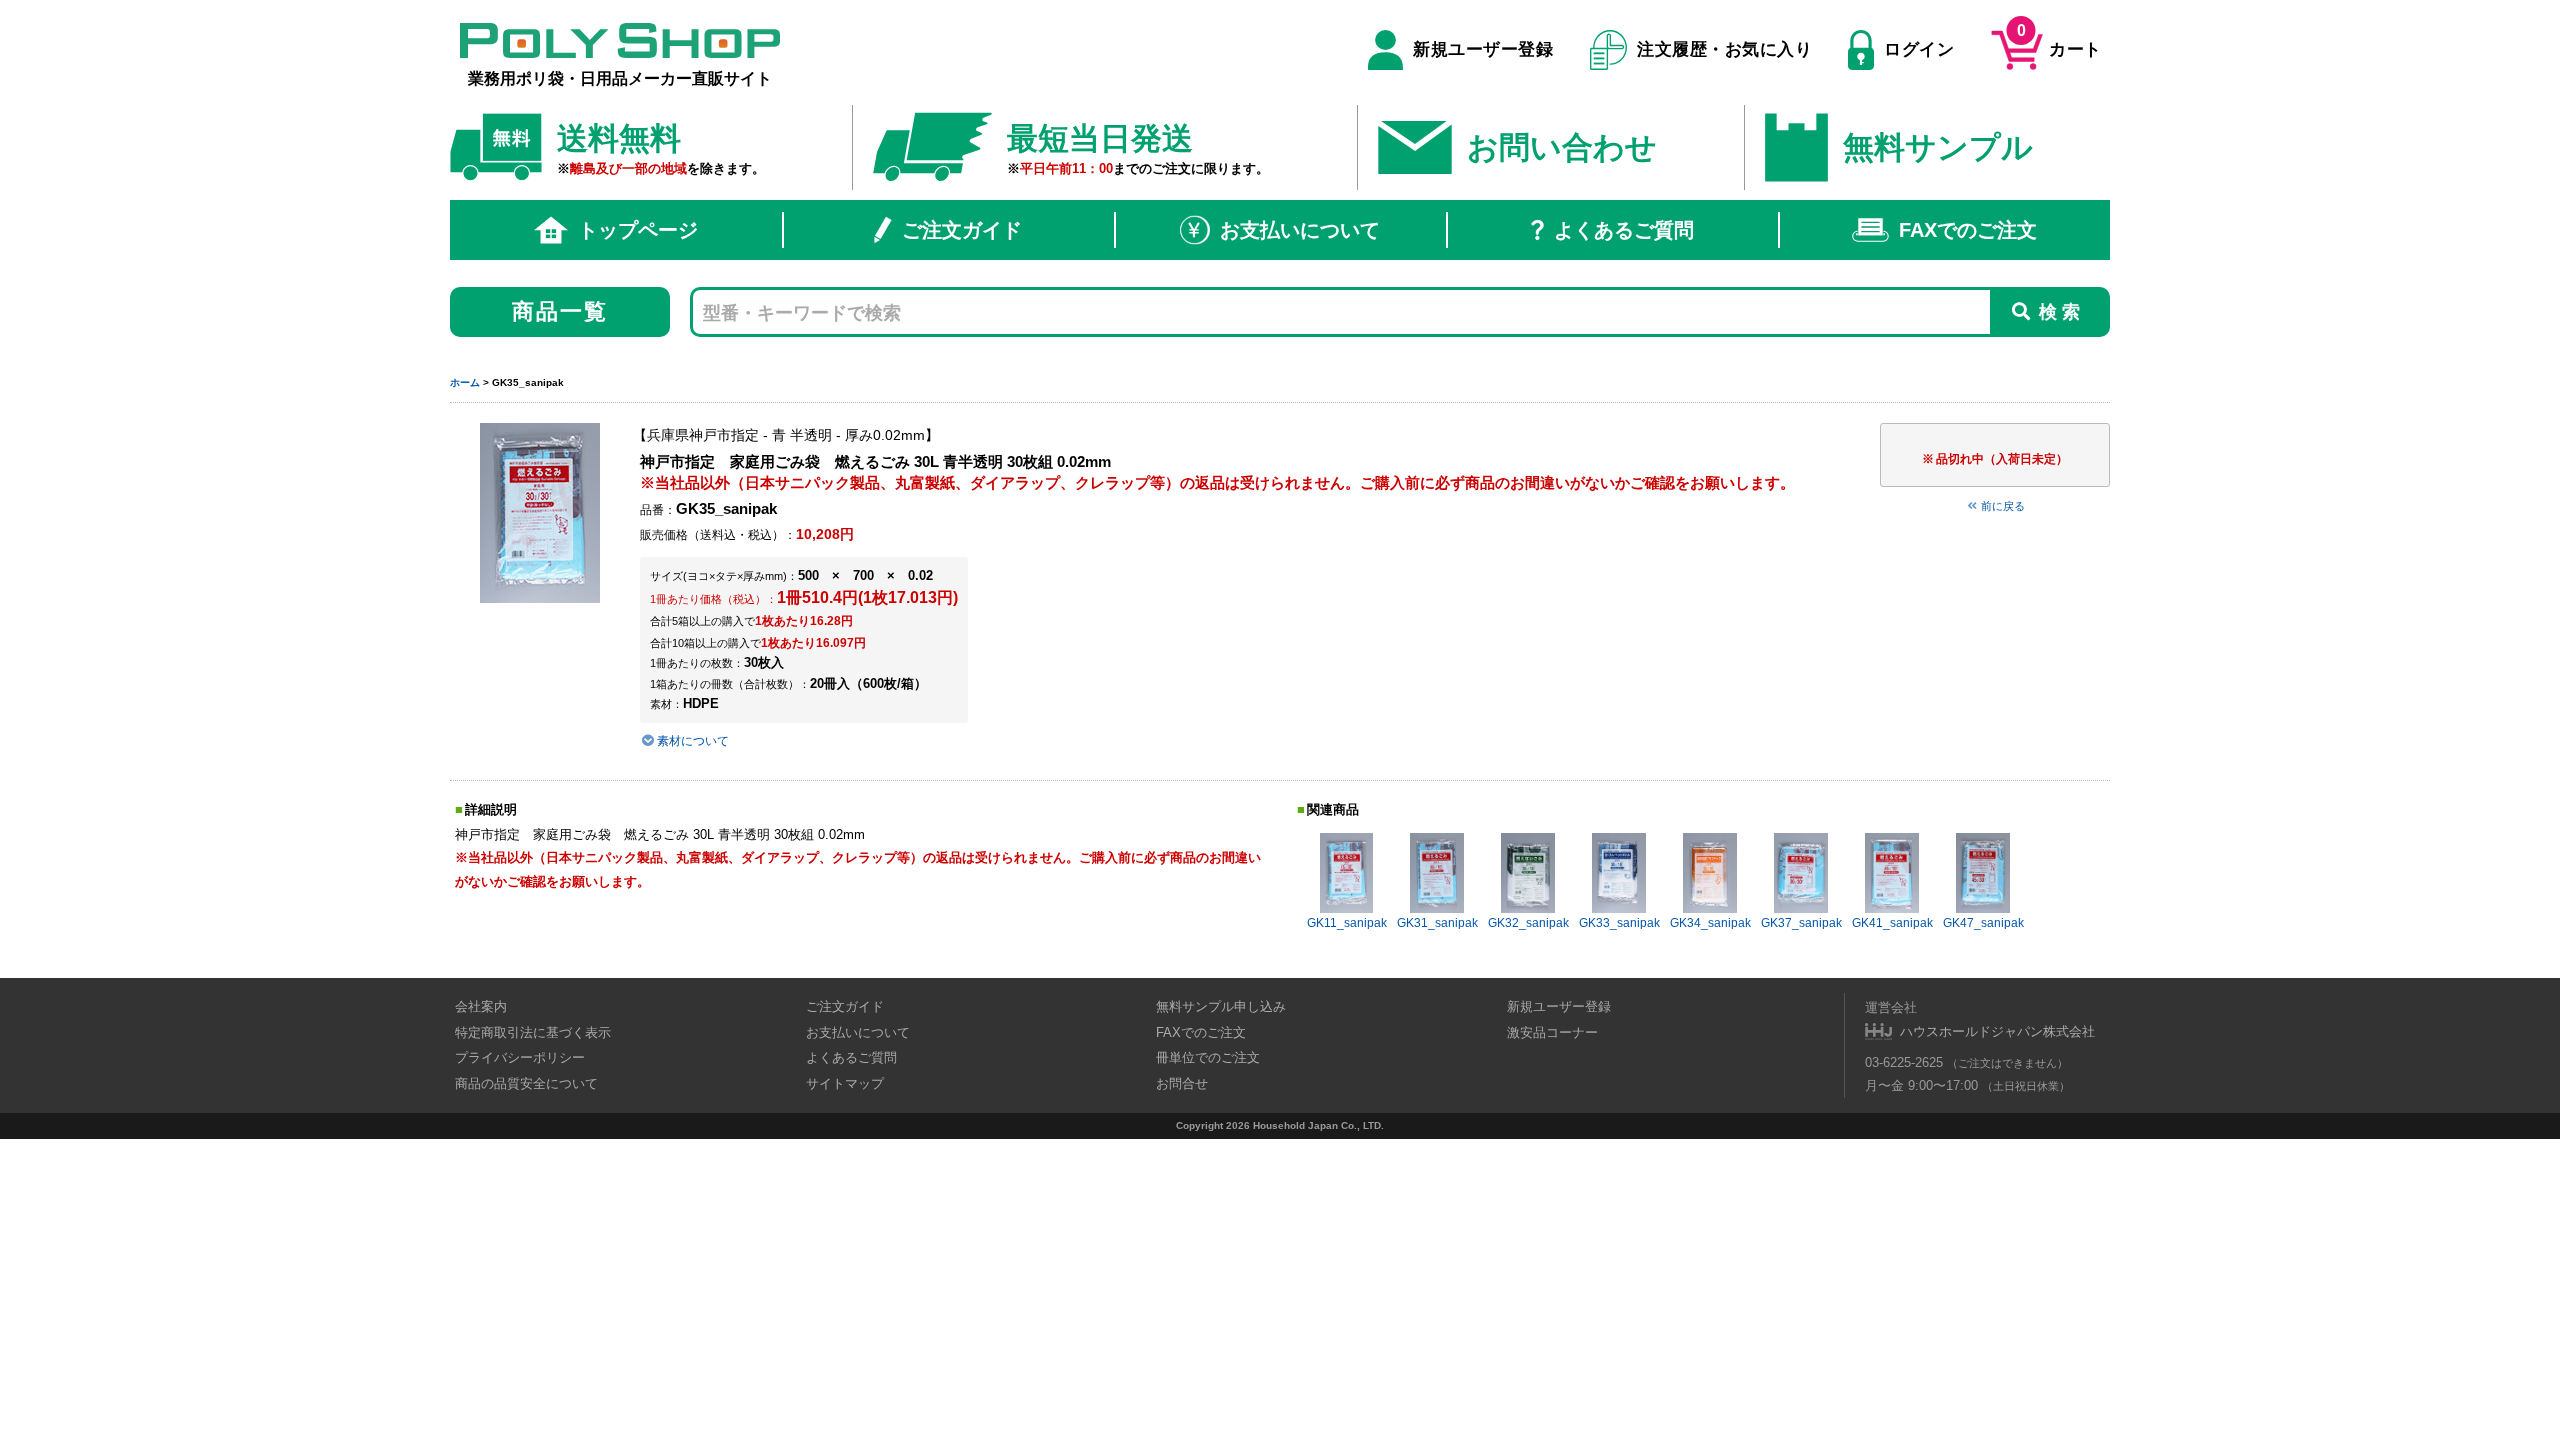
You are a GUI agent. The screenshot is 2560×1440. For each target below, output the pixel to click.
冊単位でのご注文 (1208, 1057)
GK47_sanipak (1983, 923)
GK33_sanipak (1619, 923)
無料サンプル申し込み (1221, 1006)
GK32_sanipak (1528, 923)
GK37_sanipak (1801, 923)
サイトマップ (845, 1083)
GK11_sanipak (1347, 923)
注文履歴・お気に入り (1724, 49)
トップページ (638, 230)
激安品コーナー (1552, 1032)
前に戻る (2003, 506)
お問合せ (1182, 1083)
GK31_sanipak (1437, 923)
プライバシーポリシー (520, 1057)
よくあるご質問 (1624, 230)
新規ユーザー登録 (1483, 49)
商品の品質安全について (526, 1083)
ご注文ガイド (962, 230)
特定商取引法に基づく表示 (533, 1032)
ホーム (465, 382)
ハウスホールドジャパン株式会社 (1997, 1031)
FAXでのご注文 (1968, 230)
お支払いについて (1300, 230)
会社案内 (481, 1006)
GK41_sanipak (1892, 923)
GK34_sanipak (1710, 923)
